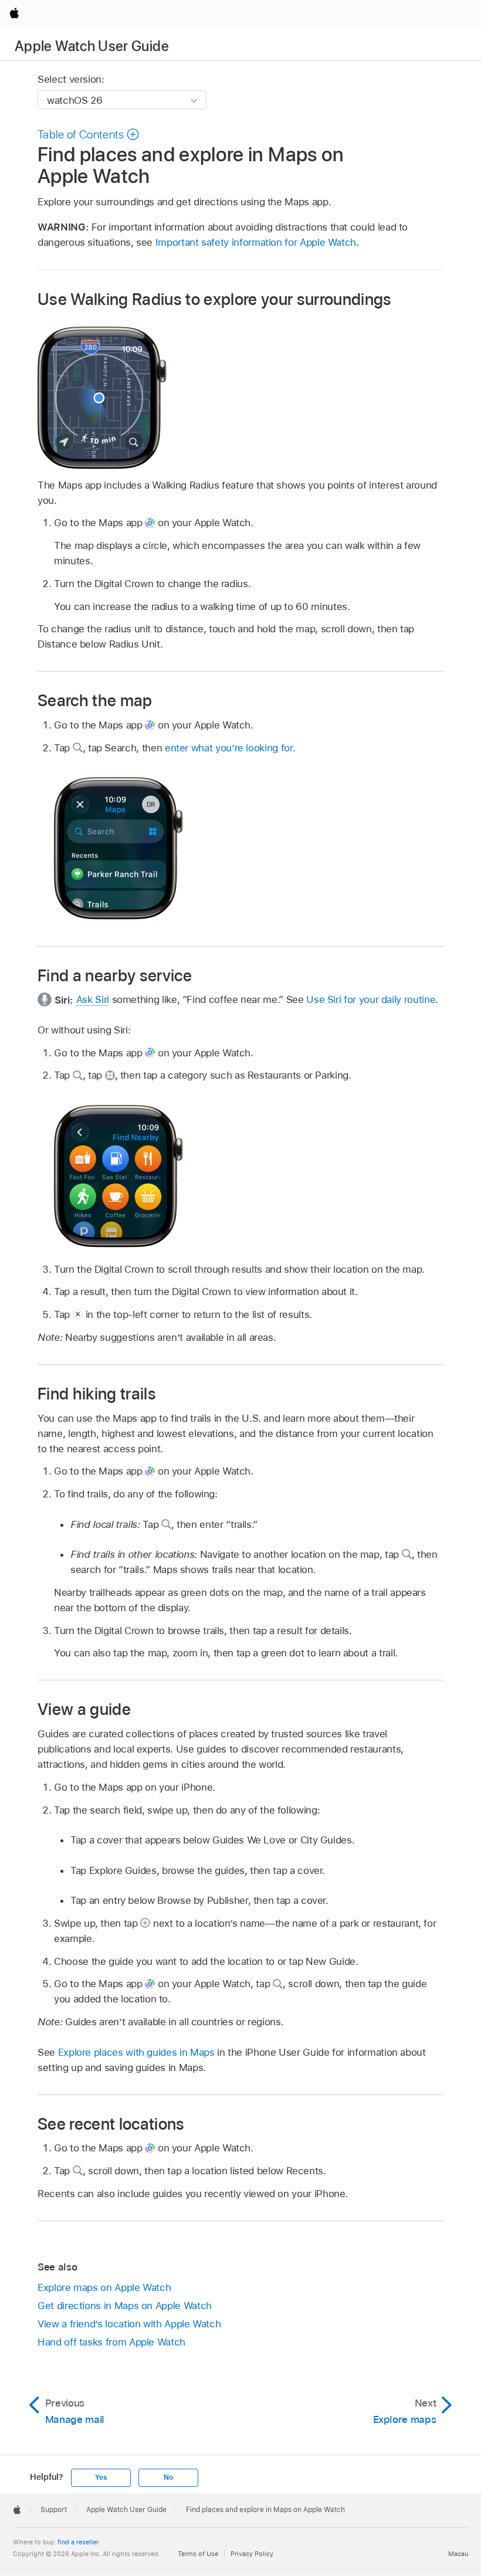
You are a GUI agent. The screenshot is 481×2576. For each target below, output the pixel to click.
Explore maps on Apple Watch (104, 2287)
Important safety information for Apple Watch (256, 242)
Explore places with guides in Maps (136, 2052)
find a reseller (78, 2542)
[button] (89, 134)
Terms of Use (198, 2554)
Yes (101, 2477)
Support (54, 2510)
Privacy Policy (252, 2554)
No (168, 2477)
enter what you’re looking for (229, 748)
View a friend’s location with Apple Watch (129, 2324)
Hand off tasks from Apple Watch (111, 2342)
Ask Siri (93, 999)
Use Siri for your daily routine (371, 999)
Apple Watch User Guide (92, 46)
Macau (458, 2554)
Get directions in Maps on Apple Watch (125, 2306)
